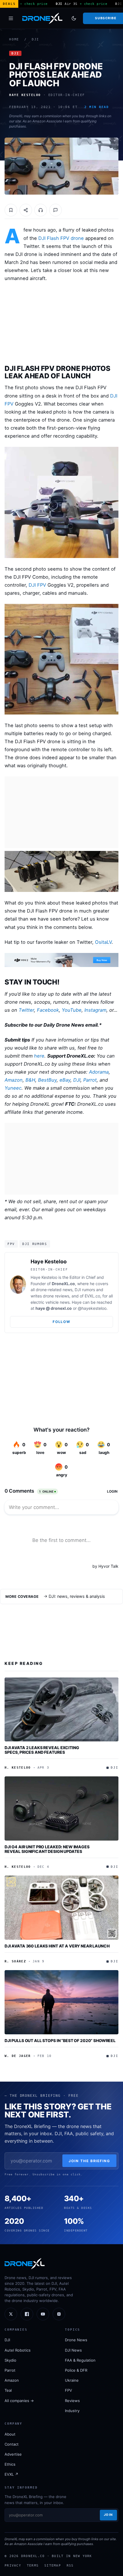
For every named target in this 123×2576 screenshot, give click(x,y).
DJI (35, 39)
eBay (65, 1080)
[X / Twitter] (11, 2314)
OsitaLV (103, 942)
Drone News (76, 2340)
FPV (11, 1244)
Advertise (13, 2454)
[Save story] (11, 210)
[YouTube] (43, 2314)
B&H (30, 1080)
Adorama (99, 1072)
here (39, 1056)
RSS (70, 2565)
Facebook (48, 1010)
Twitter (26, 1010)
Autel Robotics (18, 2350)
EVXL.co (92, 1296)
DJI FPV (37, 585)
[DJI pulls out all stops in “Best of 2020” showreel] (61, 2002)
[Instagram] (59, 2314)
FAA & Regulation (80, 2360)
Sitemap (53, 2565)
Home (14, 39)
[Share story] (26, 210)
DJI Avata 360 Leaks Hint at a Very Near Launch (57, 1946)
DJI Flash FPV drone (61, 238)
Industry (72, 2411)
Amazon (14, 1080)
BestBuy (47, 1080)
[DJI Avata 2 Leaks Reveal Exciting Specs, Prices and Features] (61, 1710)
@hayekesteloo (92, 1308)
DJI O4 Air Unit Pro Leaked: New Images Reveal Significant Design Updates (47, 1849)
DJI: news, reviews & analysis (77, 1596)
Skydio (10, 2360)
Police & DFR (76, 2370)
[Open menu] (11, 18)
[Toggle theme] (74, 18)
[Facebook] (27, 2314)
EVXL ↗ (11, 2474)
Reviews (72, 2401)
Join (108, 2515)
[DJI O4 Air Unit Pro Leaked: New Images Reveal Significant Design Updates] (61, 1808)
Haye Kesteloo (49, 1261)
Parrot (90, 1080)
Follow (61, 1322)
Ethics (10, 2464)
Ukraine (72, 2380)
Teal (8, 2390)
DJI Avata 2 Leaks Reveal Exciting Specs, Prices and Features (42, 1750)
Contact (12, 2444)
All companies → (19, 2401)
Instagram (95, 1010)
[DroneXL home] (42, 18)
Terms (33, 2565)
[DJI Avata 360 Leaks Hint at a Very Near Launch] (61, 1908)
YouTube (72, 1010)
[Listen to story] (41, 210)
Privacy (13, 2565)
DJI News (73, 2350)
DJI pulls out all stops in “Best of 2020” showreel (60, 2040)
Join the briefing (89, 2161)
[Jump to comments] (55, 210)
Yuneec (13, 1088)
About (10, 2434)
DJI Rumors (35, 1244)
